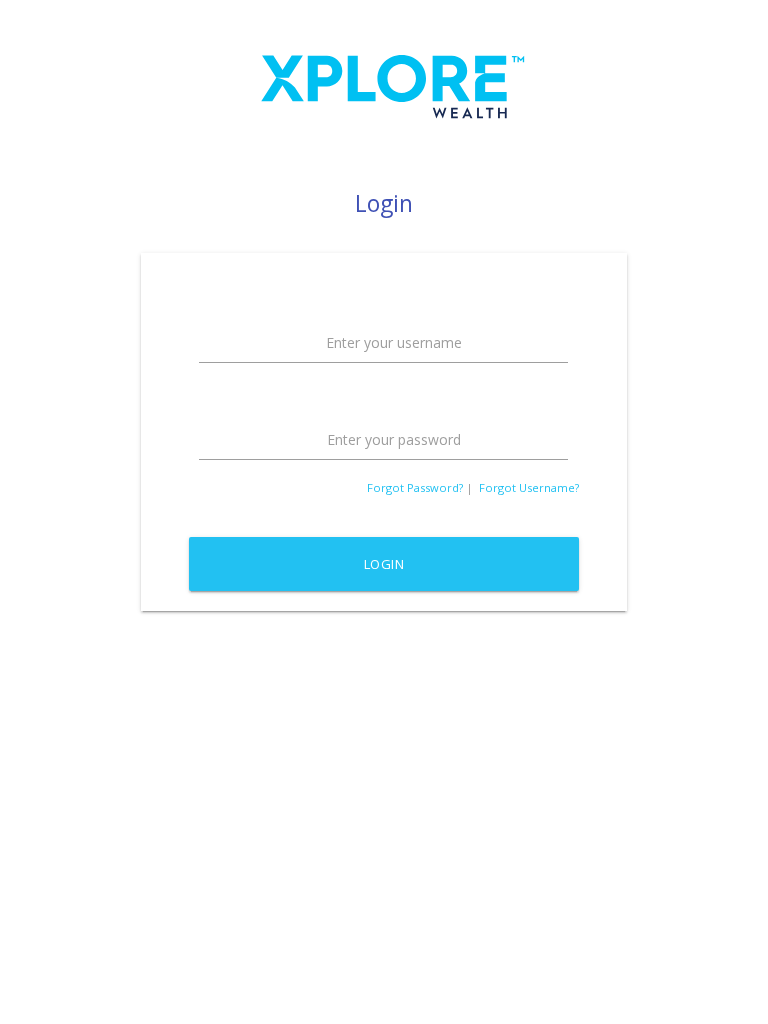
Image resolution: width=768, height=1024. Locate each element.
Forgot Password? (415, 487)
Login (384, 564)
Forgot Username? (529, 487)
